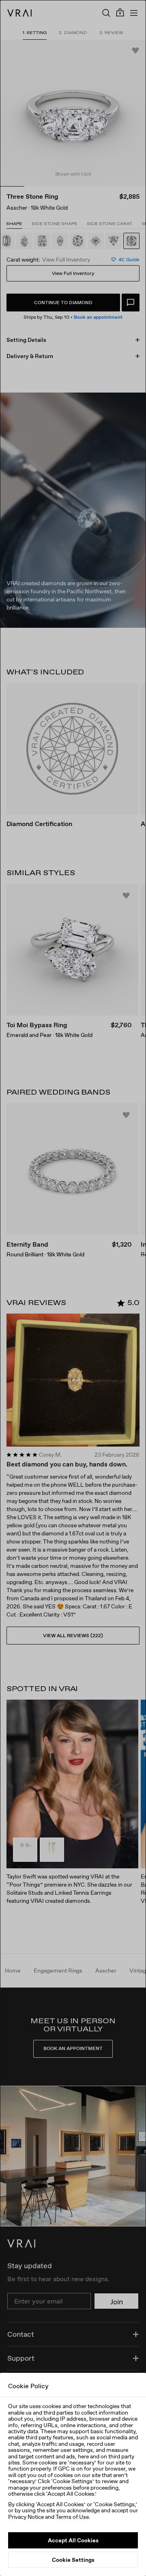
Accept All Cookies (73, 2540)
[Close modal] (73, 1288)
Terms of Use (72, 2517)
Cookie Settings (73, 2560)
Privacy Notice (26, 2517)
